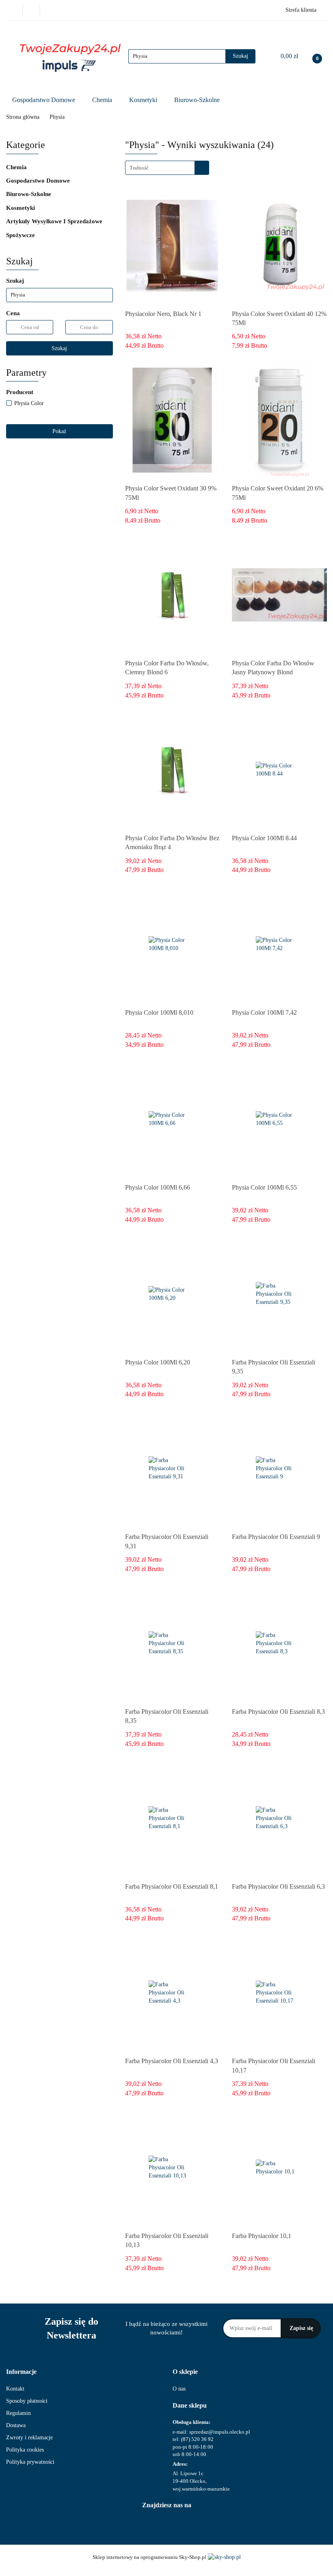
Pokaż (59, 431)
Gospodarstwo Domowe (44, 100)
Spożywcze (21, 235)
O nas (179, 2389)
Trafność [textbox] (139, 168)
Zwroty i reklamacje (29, 2438)
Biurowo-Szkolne (198, 100)
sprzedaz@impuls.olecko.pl (220, 2432)
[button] (21, 2372)
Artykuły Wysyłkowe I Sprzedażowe (55, 221)
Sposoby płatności (27, 2401)
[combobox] (167, 168)
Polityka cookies (25, 2450)
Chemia (103, 100)
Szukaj (59, 348)
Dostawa (16, 2425)
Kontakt (15, 2389)
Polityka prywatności (30, 2462)
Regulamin (18, 2413)
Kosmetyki (144, 100)
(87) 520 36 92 (197, 2439)
